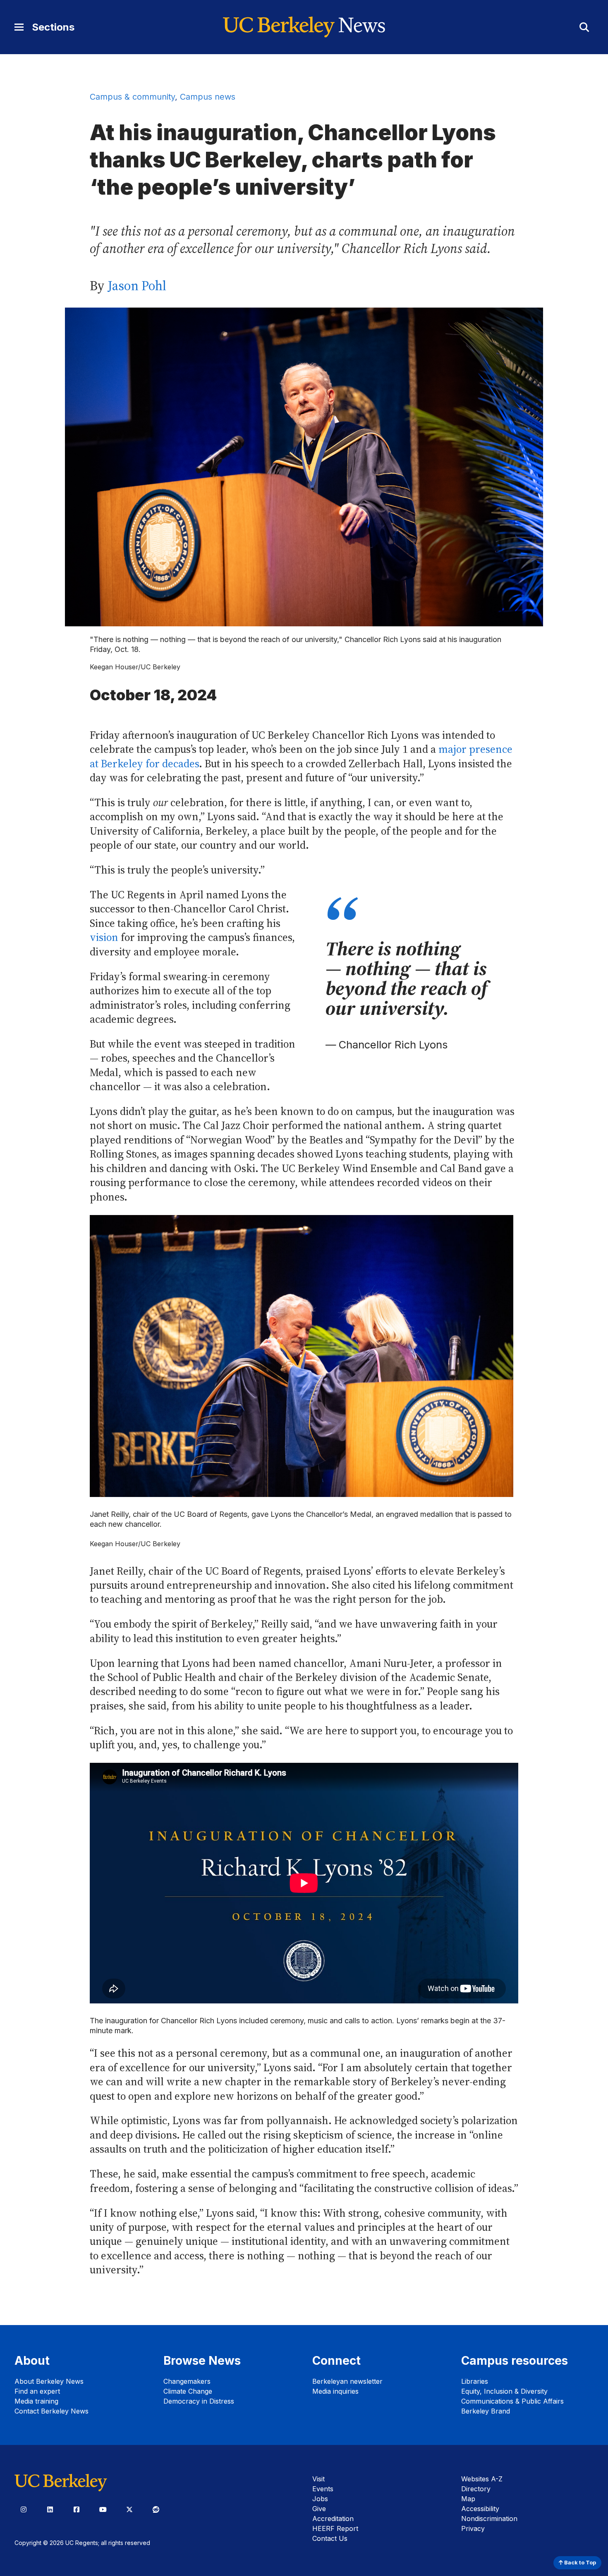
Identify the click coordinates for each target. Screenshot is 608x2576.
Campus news (208, 97)
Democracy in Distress (199, 2401)
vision (104, 937)
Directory (476, 2489)
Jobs (320, 2499)
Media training (36, 2401)
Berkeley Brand (486, 2411)
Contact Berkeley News (51, 2411)
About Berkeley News (49, 2381)
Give (319, 2509)
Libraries (475, 2381)
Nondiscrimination (489, 2519)
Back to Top (579, 2563)
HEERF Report (335, 2528)
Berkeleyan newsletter (347, 2381)
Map (468, 2499)
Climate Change (188, 2391)
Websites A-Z (482, 2479)
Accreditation (333, 2519)
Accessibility (480, 2509)
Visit (318, 2479)
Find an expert (37, 2391)
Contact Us (330, 2538)
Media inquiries (335, 2391)
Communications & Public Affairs (512, 2401)
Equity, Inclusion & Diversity (504, 2391)
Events (323, 2489)
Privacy (473, 2528)
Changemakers (187, 2381)
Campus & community (132, 97)
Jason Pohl (137, 286)
